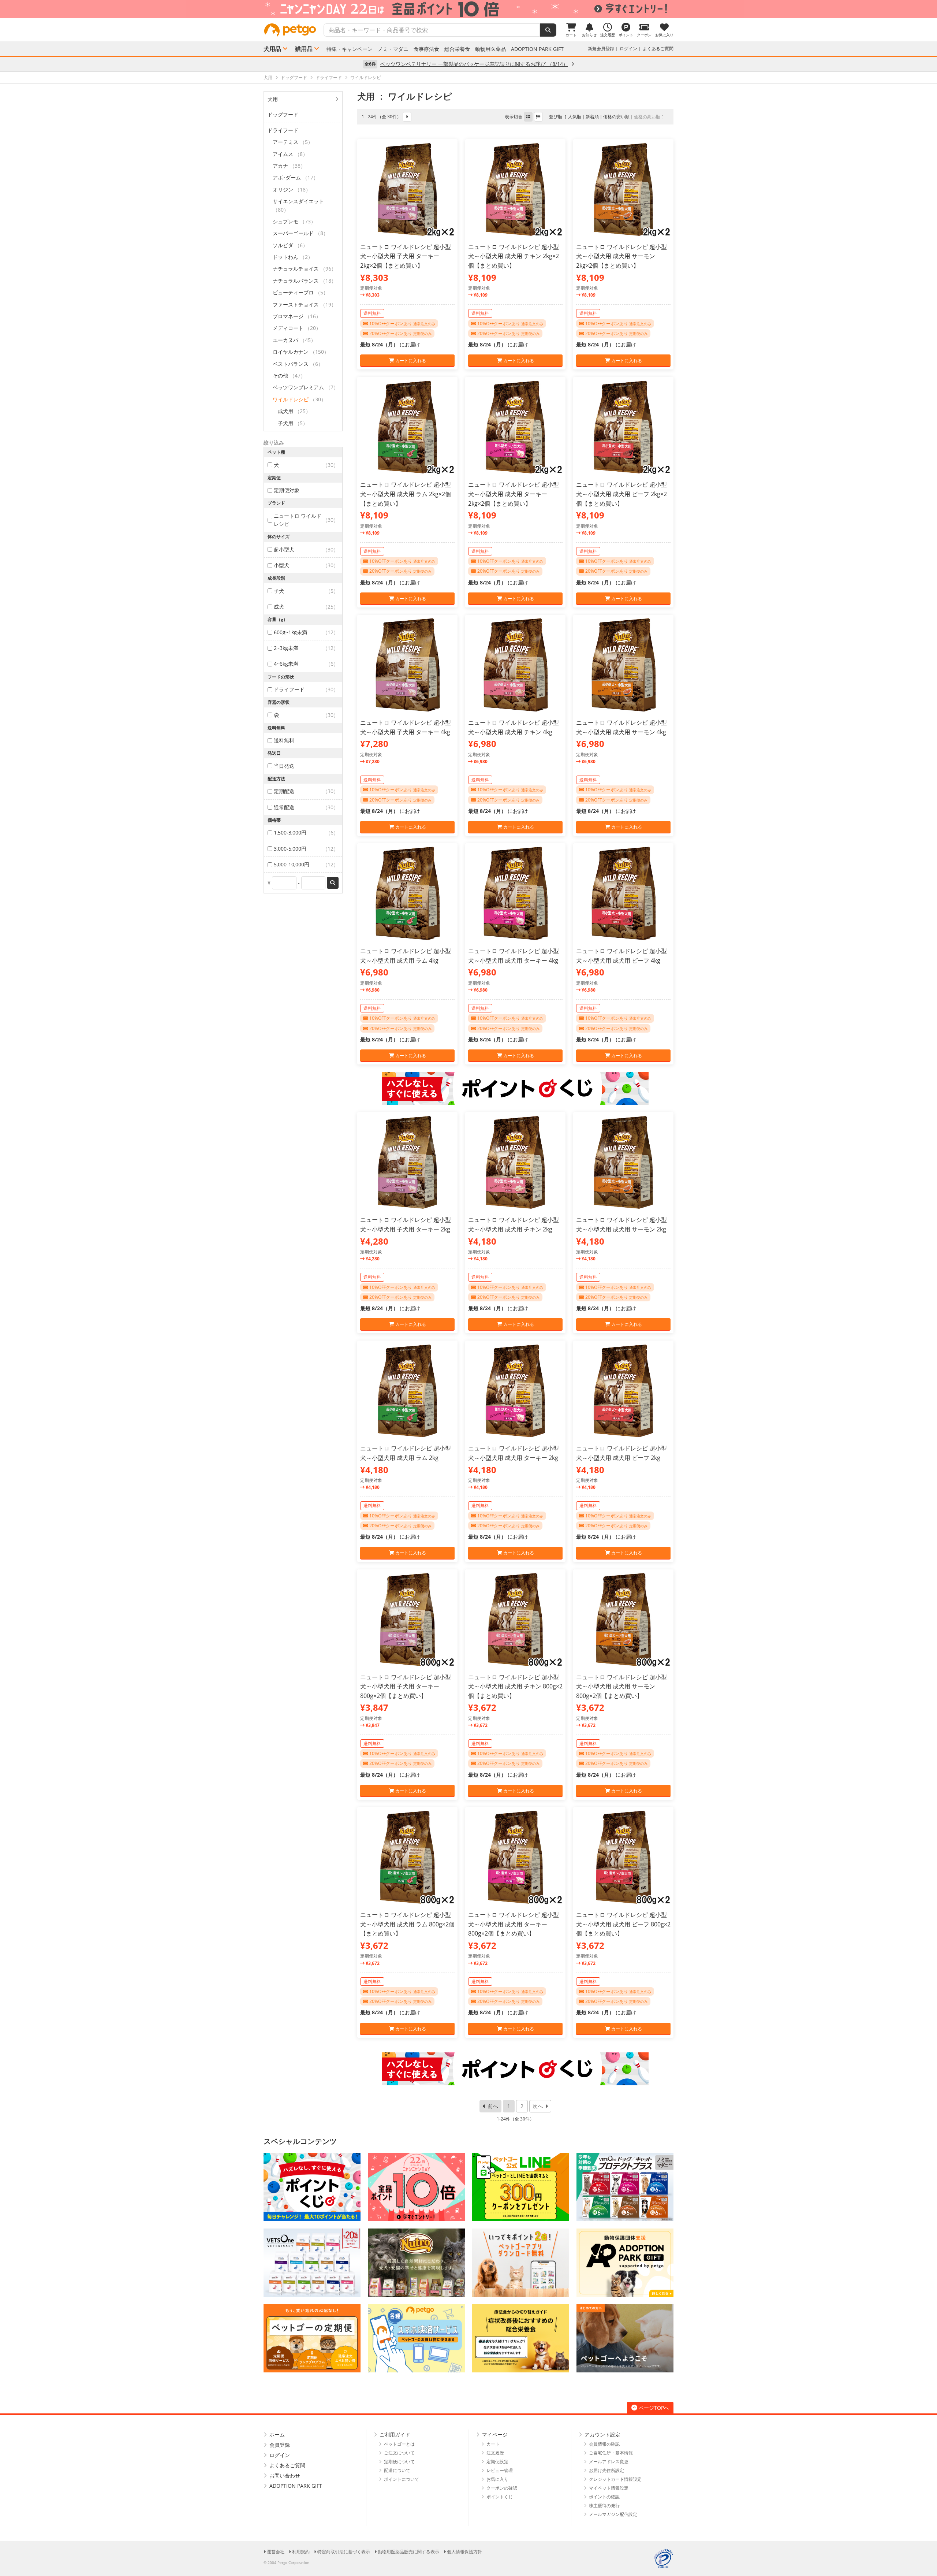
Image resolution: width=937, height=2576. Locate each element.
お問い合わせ (285, 2475)
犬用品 (272, 49)
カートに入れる (410, 360)
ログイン (628, 49)
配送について (397, 2470)
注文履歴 (495, 2453)
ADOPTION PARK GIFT (537, 49)
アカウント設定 (602, 2434)
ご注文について (399, 2453)
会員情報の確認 (604, 2444)
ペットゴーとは (399, 2444)
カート (493, 2444)
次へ (538, 2106)
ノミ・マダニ (393, 49)
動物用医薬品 (490, 49)
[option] (468, 9)
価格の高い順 (647, 117)
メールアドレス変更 (609, 2462)
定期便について (399, 2462)
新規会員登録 (601, 49)
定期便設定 (497, 2462)
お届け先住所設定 (606, 2470)
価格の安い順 (616, 117)
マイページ (495, 2434)
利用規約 (301, 2552)
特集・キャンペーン (350, 49)
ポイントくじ (500, 2497)
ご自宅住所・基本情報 (611, 2453)
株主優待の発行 (604, 2506)
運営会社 (276, 2552)
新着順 (592, 117)
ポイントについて (402, 2479)
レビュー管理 (500, 2470)
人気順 (575, 117)
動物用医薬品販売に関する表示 (408, 2552)
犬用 (273, 99)
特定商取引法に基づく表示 (344, 2552)
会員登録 (280, 2445)
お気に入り (497, 2479)
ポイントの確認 (604, 2497)
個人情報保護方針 (464, 2552)
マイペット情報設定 (609, 2488)
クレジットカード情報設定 (615, 2479)
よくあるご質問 (658, 49)
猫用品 (304, 49)
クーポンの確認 (502, 2488)
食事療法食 (426, 49)
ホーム (277, 2434)
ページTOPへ (654, 2408)
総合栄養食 (457, 49)
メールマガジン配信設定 (613, 2514)
